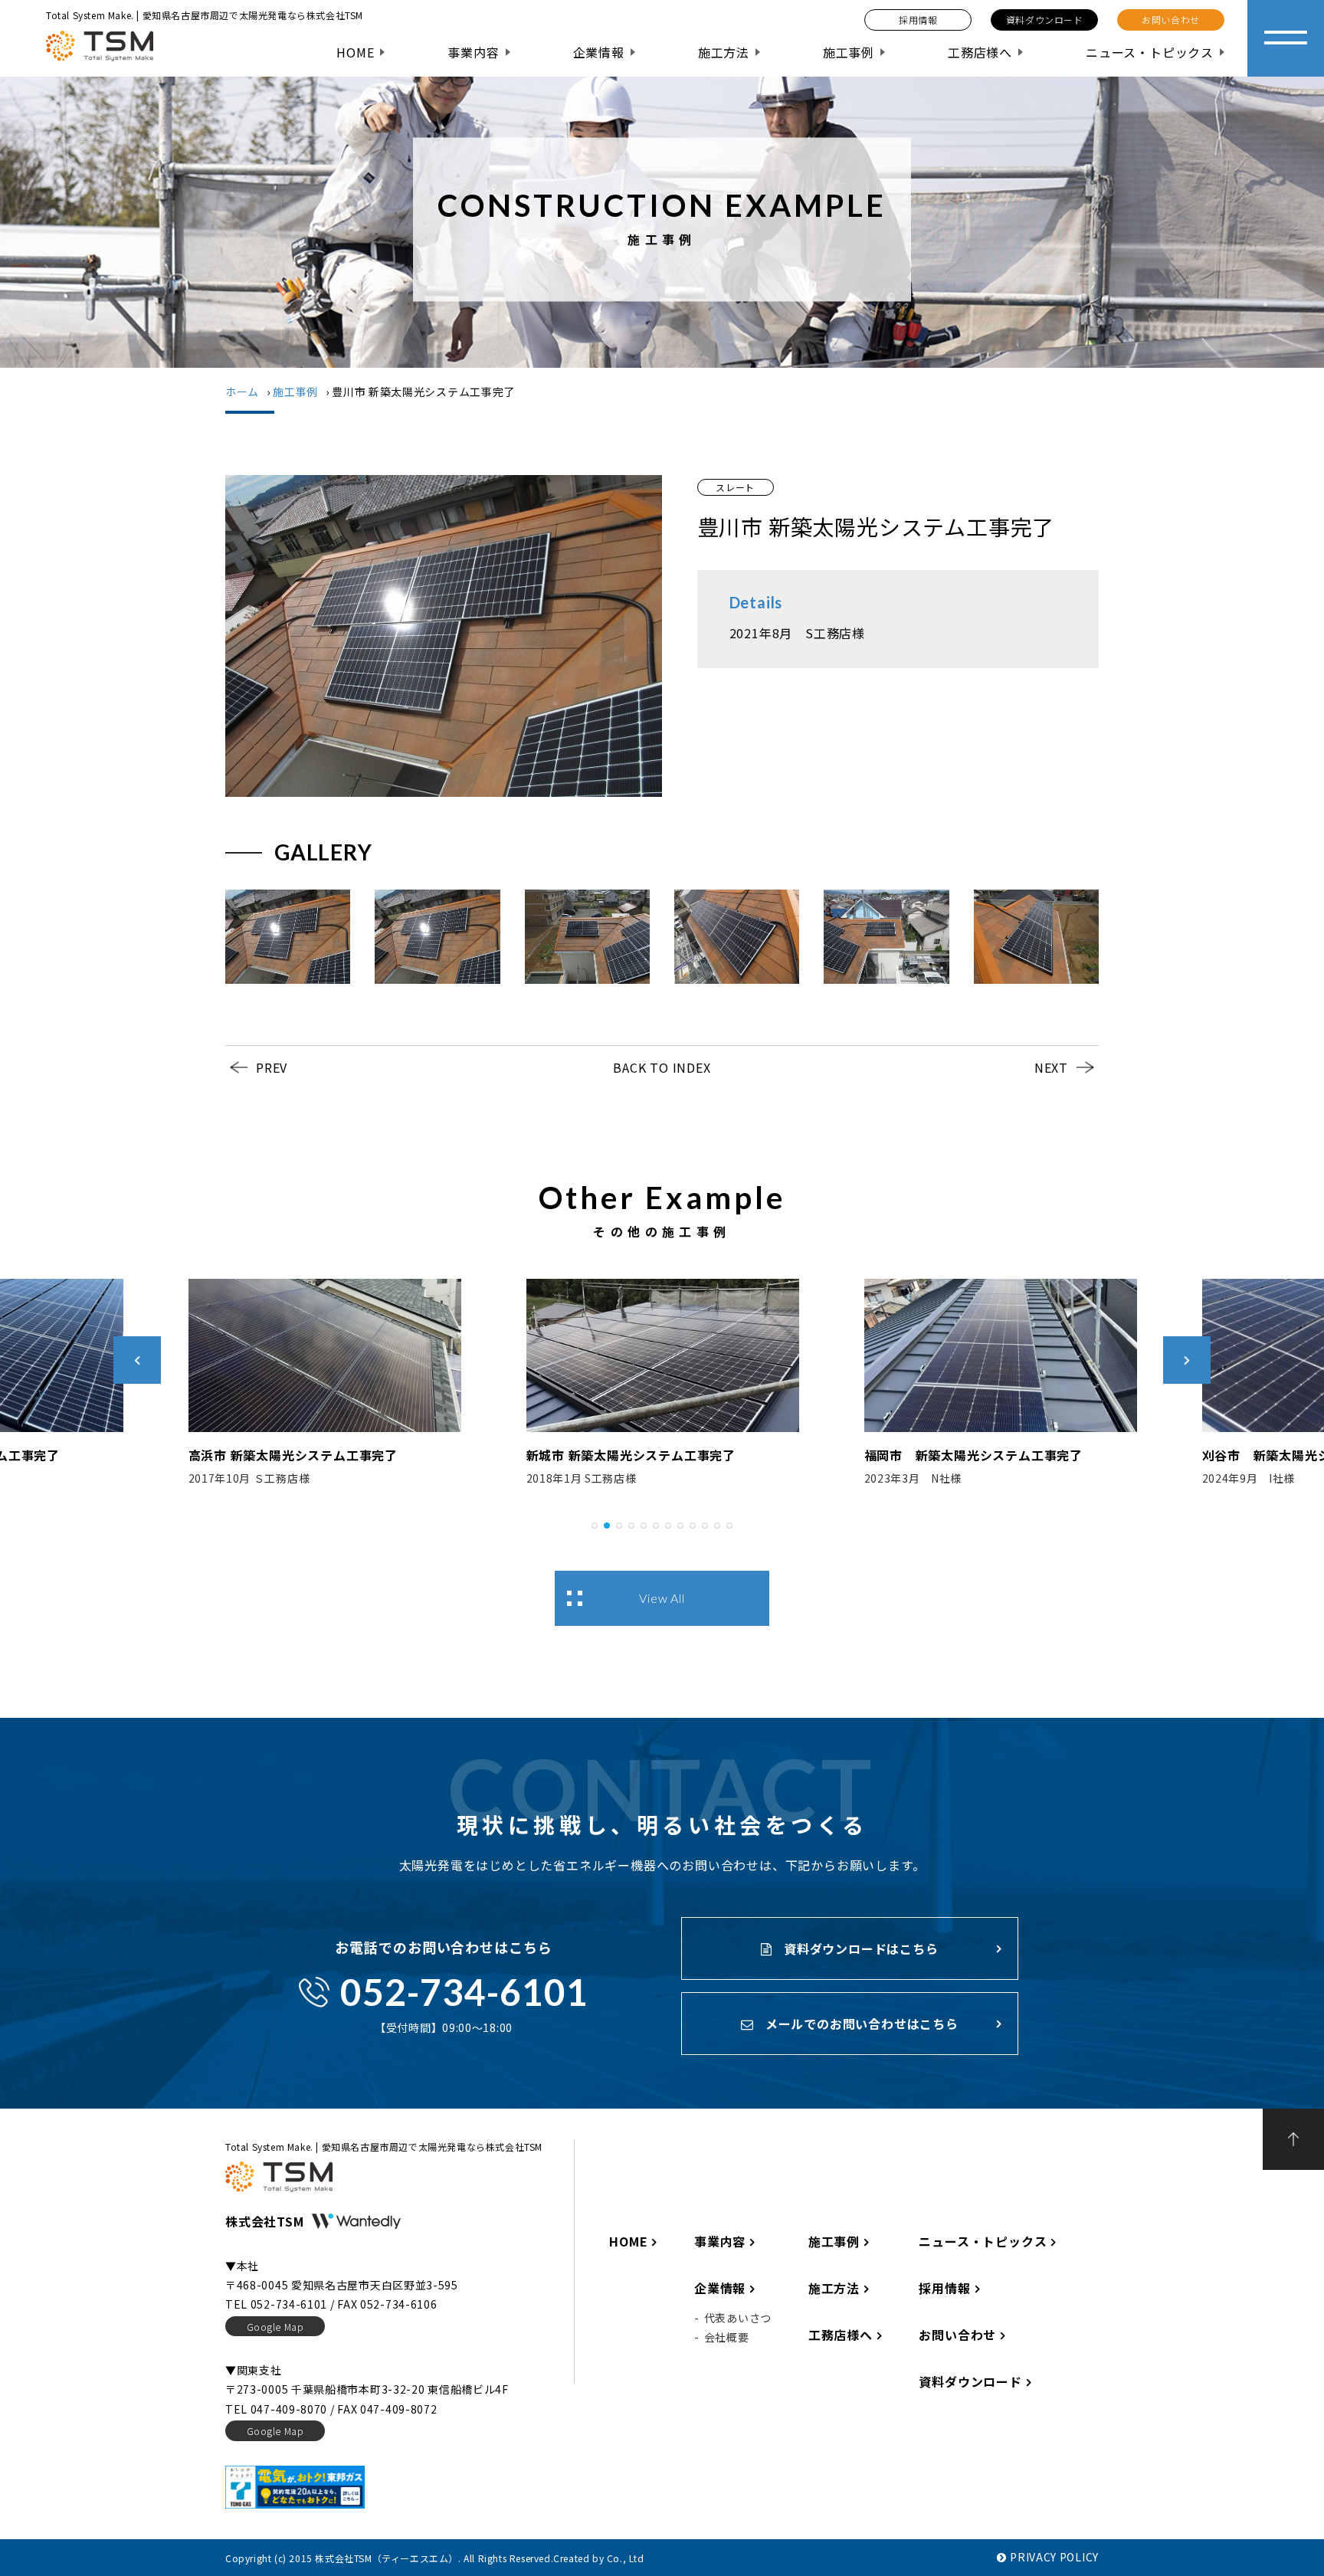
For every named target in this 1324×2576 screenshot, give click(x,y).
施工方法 (724, 52)
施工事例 (849, 52)
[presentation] (137, 1360)
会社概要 (727, 2337)
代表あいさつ (738, 2318)
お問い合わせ (957, 2335)
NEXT (1051, 1067)
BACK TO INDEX (662, 1067)
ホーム (242, 392)
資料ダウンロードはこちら (859, 1948)
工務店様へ (980, 52)
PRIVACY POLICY (1054, 2557)
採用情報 (944, 2288)
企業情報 (599, 52)
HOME (355, 52)
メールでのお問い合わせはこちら (860, 2024)
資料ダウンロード (970, 2381)
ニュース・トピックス (1150, 52)
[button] (595, 1523)
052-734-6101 (464, 1992)
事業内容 (473, 52)
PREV (272, 1067)
